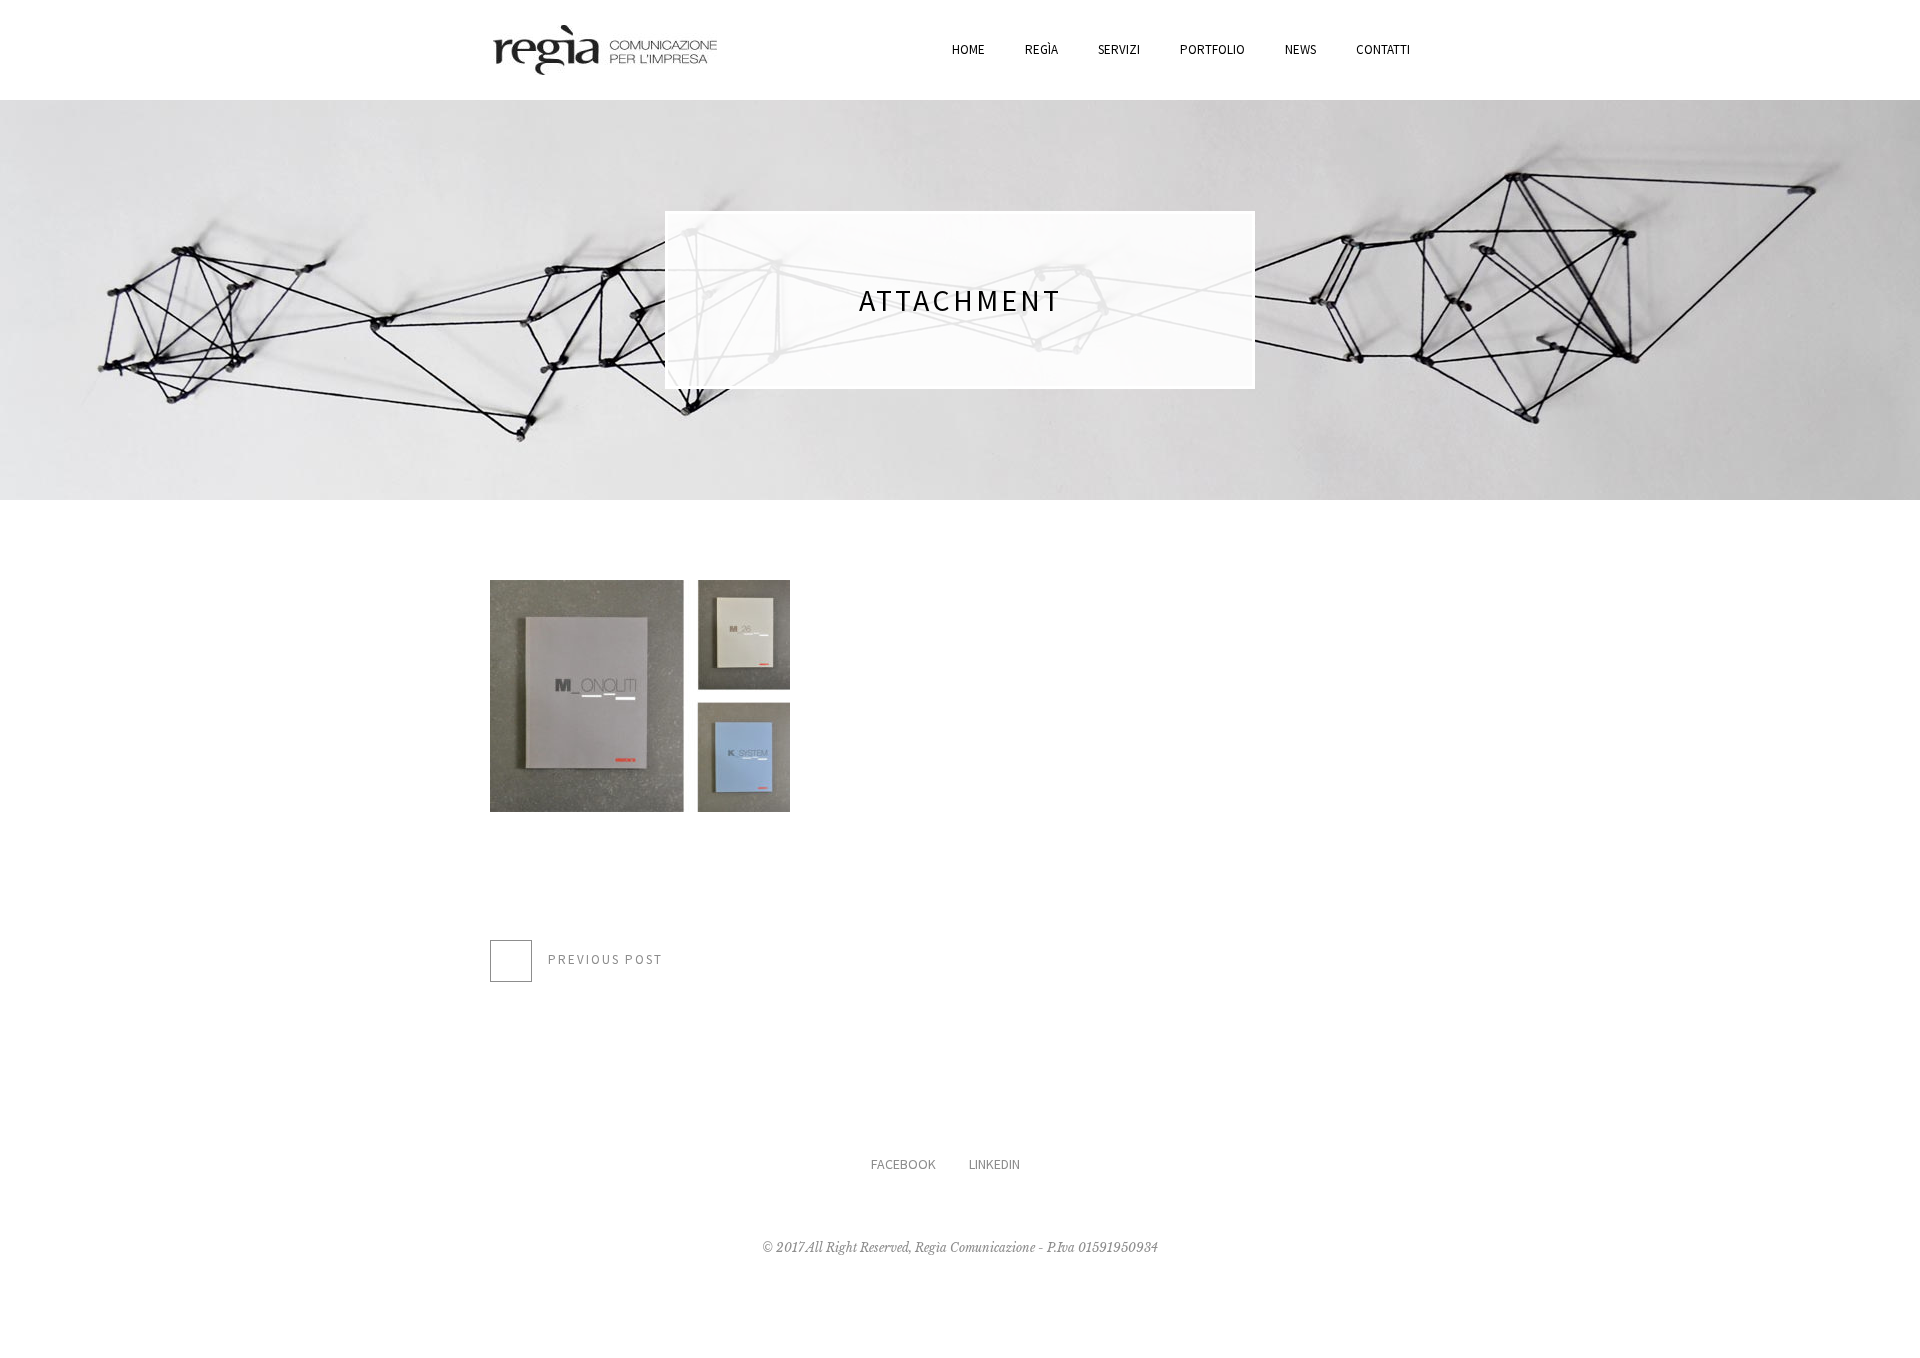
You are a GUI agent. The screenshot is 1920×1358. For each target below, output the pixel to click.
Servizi (1119, 49)
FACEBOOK (903, 1164)
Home (968, 49)
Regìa (1041, 49)
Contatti (1383, 49)
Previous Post (605, 959)
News (1300, 49)
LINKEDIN (994, 1164)
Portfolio (1212, 49)
